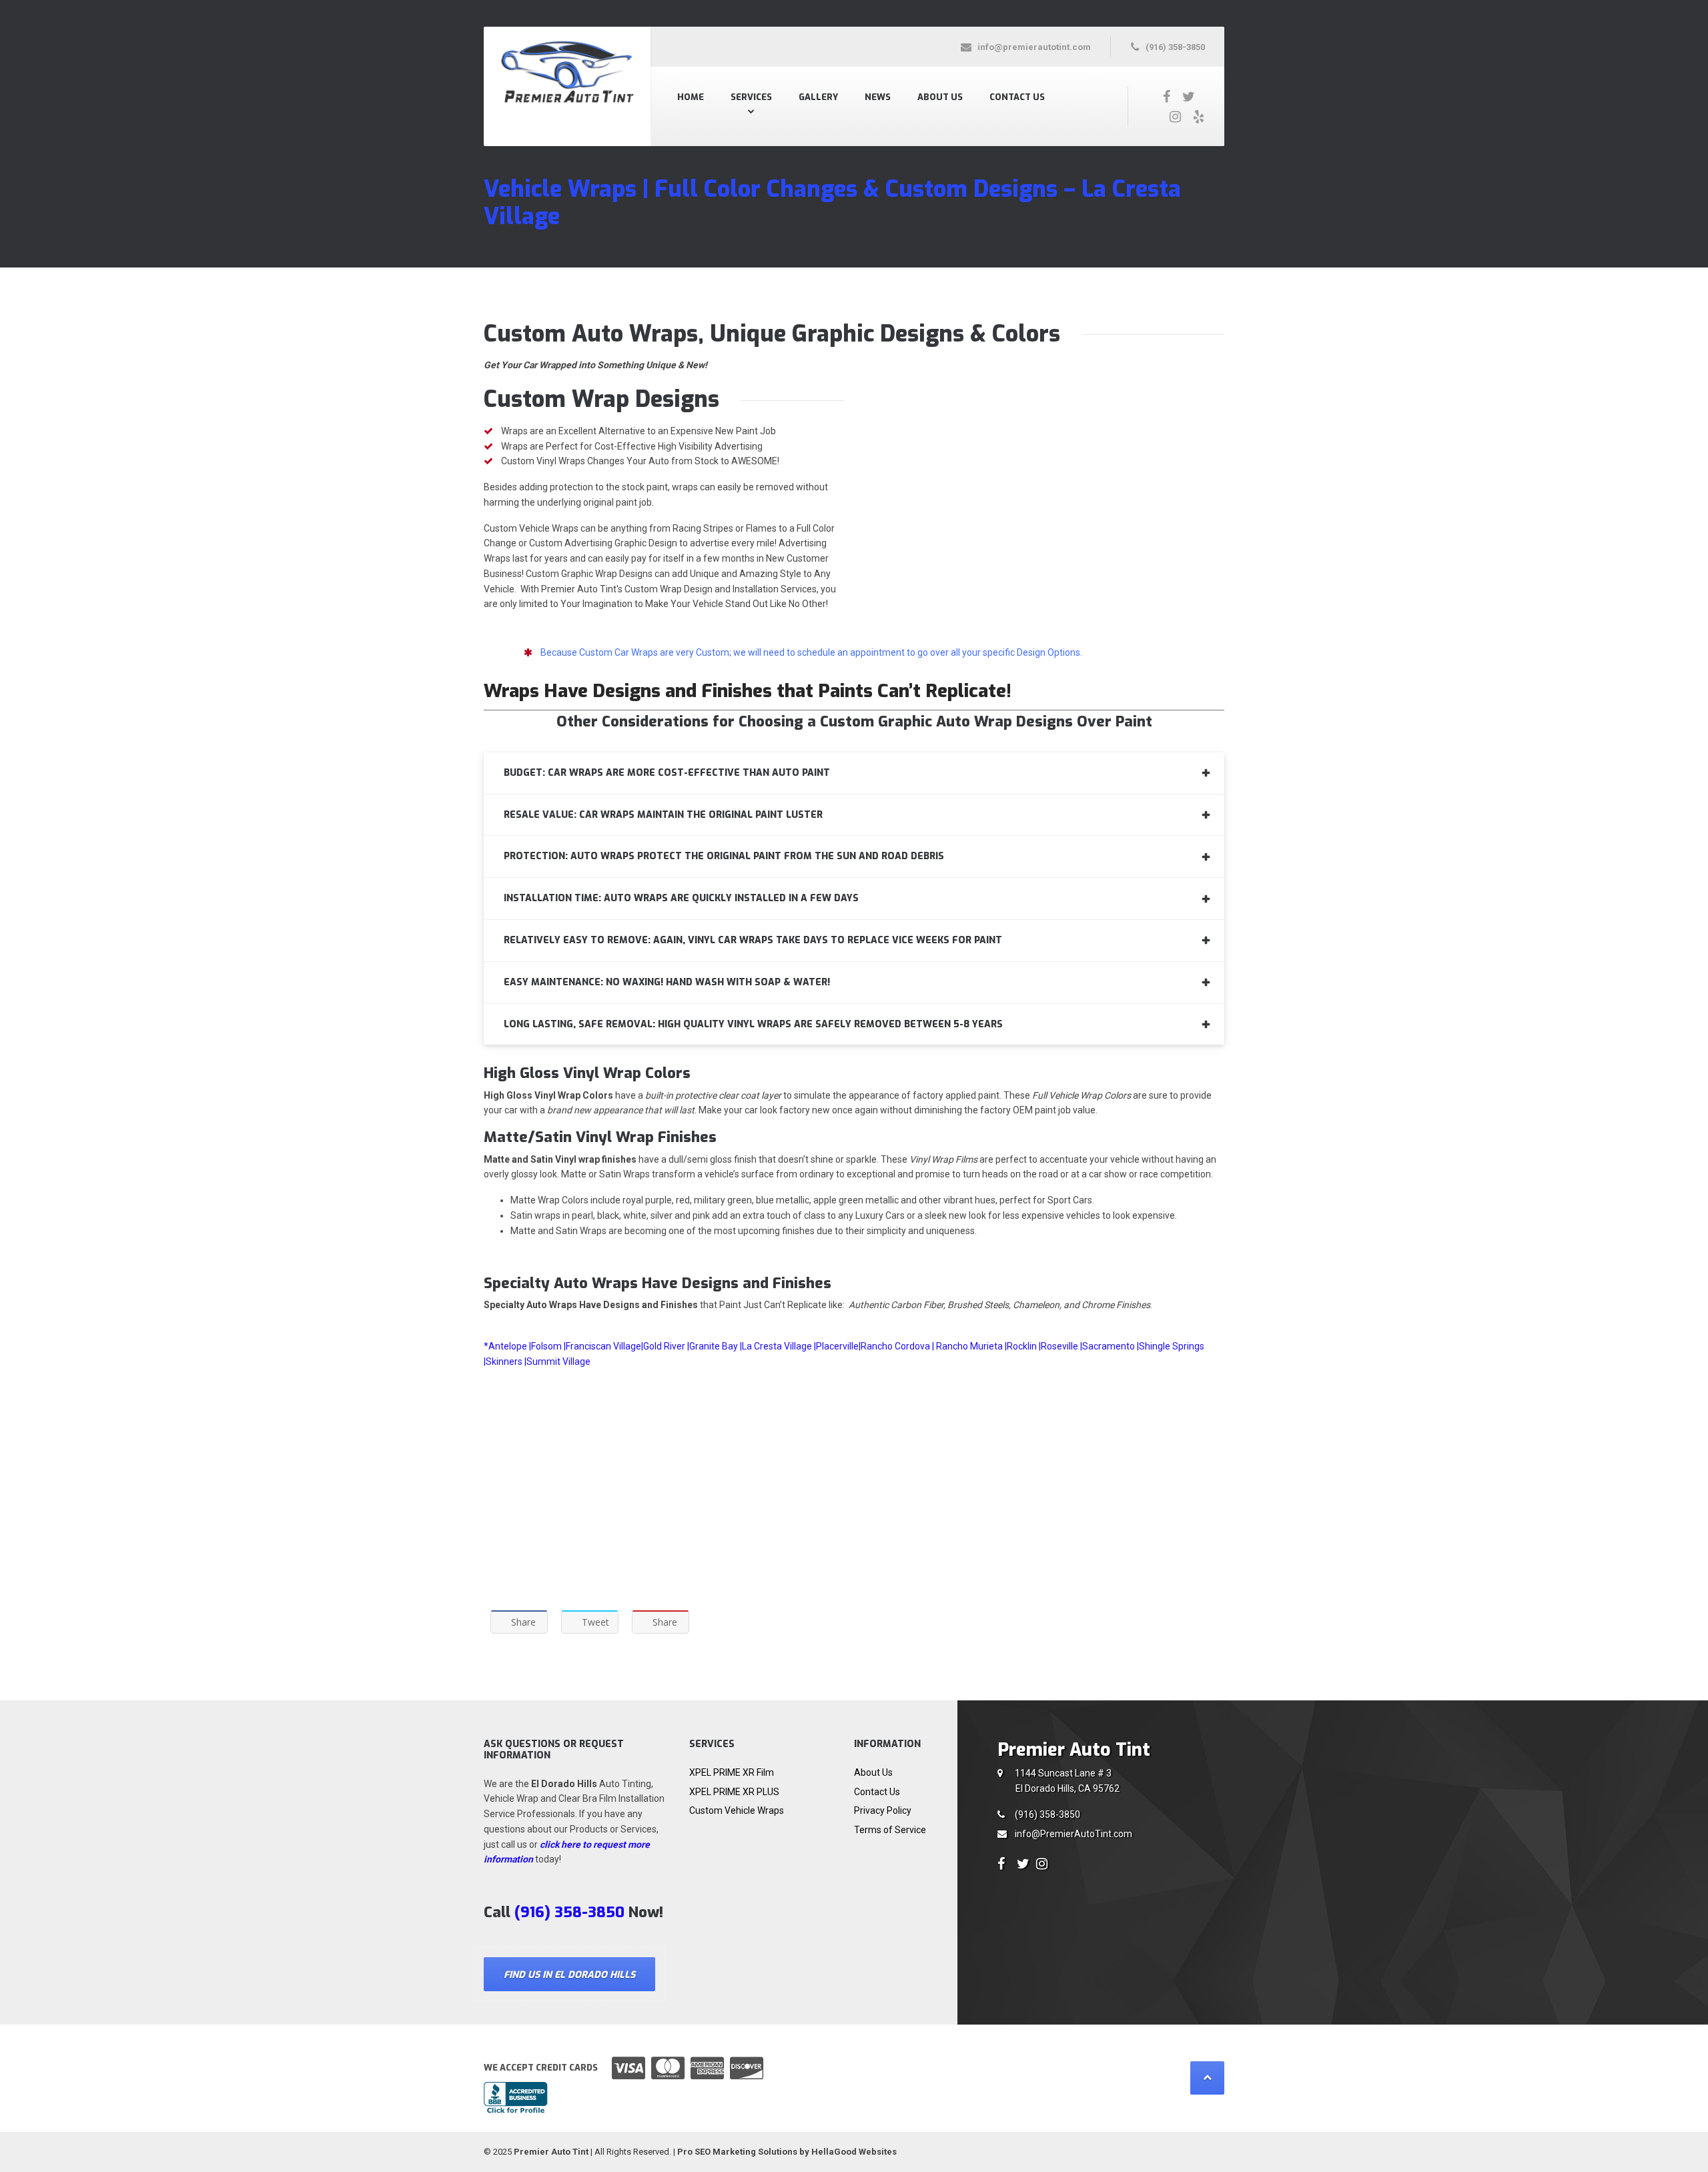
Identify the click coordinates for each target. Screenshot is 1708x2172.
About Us (940, 97)
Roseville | (1061, 1346)
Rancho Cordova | (898, 1346)
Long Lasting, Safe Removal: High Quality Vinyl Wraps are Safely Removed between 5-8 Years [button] (753, 1024)
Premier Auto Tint (551, 2152)
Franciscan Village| (604, 1346)
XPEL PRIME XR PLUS (734, 1792)
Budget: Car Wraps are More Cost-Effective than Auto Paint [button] (667, 773)
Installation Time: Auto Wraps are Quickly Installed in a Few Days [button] (681, 898)
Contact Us (1017, 97)
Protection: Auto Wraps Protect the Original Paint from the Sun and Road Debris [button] (724, 856)
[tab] (854, 773)
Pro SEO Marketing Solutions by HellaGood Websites (787, 2152)
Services (751, 97)
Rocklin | (1024, 1346)
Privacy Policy (883, 1810)
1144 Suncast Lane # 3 (1067, 1781)
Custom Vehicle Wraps (737, 1810)
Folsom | (548, 1346)
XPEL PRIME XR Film (732, 1772)
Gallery (818, 97)
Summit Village (558, 1362)
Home (691, 97)
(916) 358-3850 (1047, 1814)
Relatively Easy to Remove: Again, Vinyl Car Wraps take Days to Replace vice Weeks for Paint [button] (753, 940)
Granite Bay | (716, 1346)
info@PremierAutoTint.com (1074, 1834)
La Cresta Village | (779, 1346)
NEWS (878, 97)
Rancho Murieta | (971, 1346)
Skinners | (506, 1362)
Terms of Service (890, 1830)
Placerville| (838, 1346)
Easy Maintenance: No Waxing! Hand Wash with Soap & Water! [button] (667, 982)
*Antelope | (507, 1346)
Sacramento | (1111, 1346)
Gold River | (666, 1346)
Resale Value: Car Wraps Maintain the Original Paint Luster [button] (663, 815)
